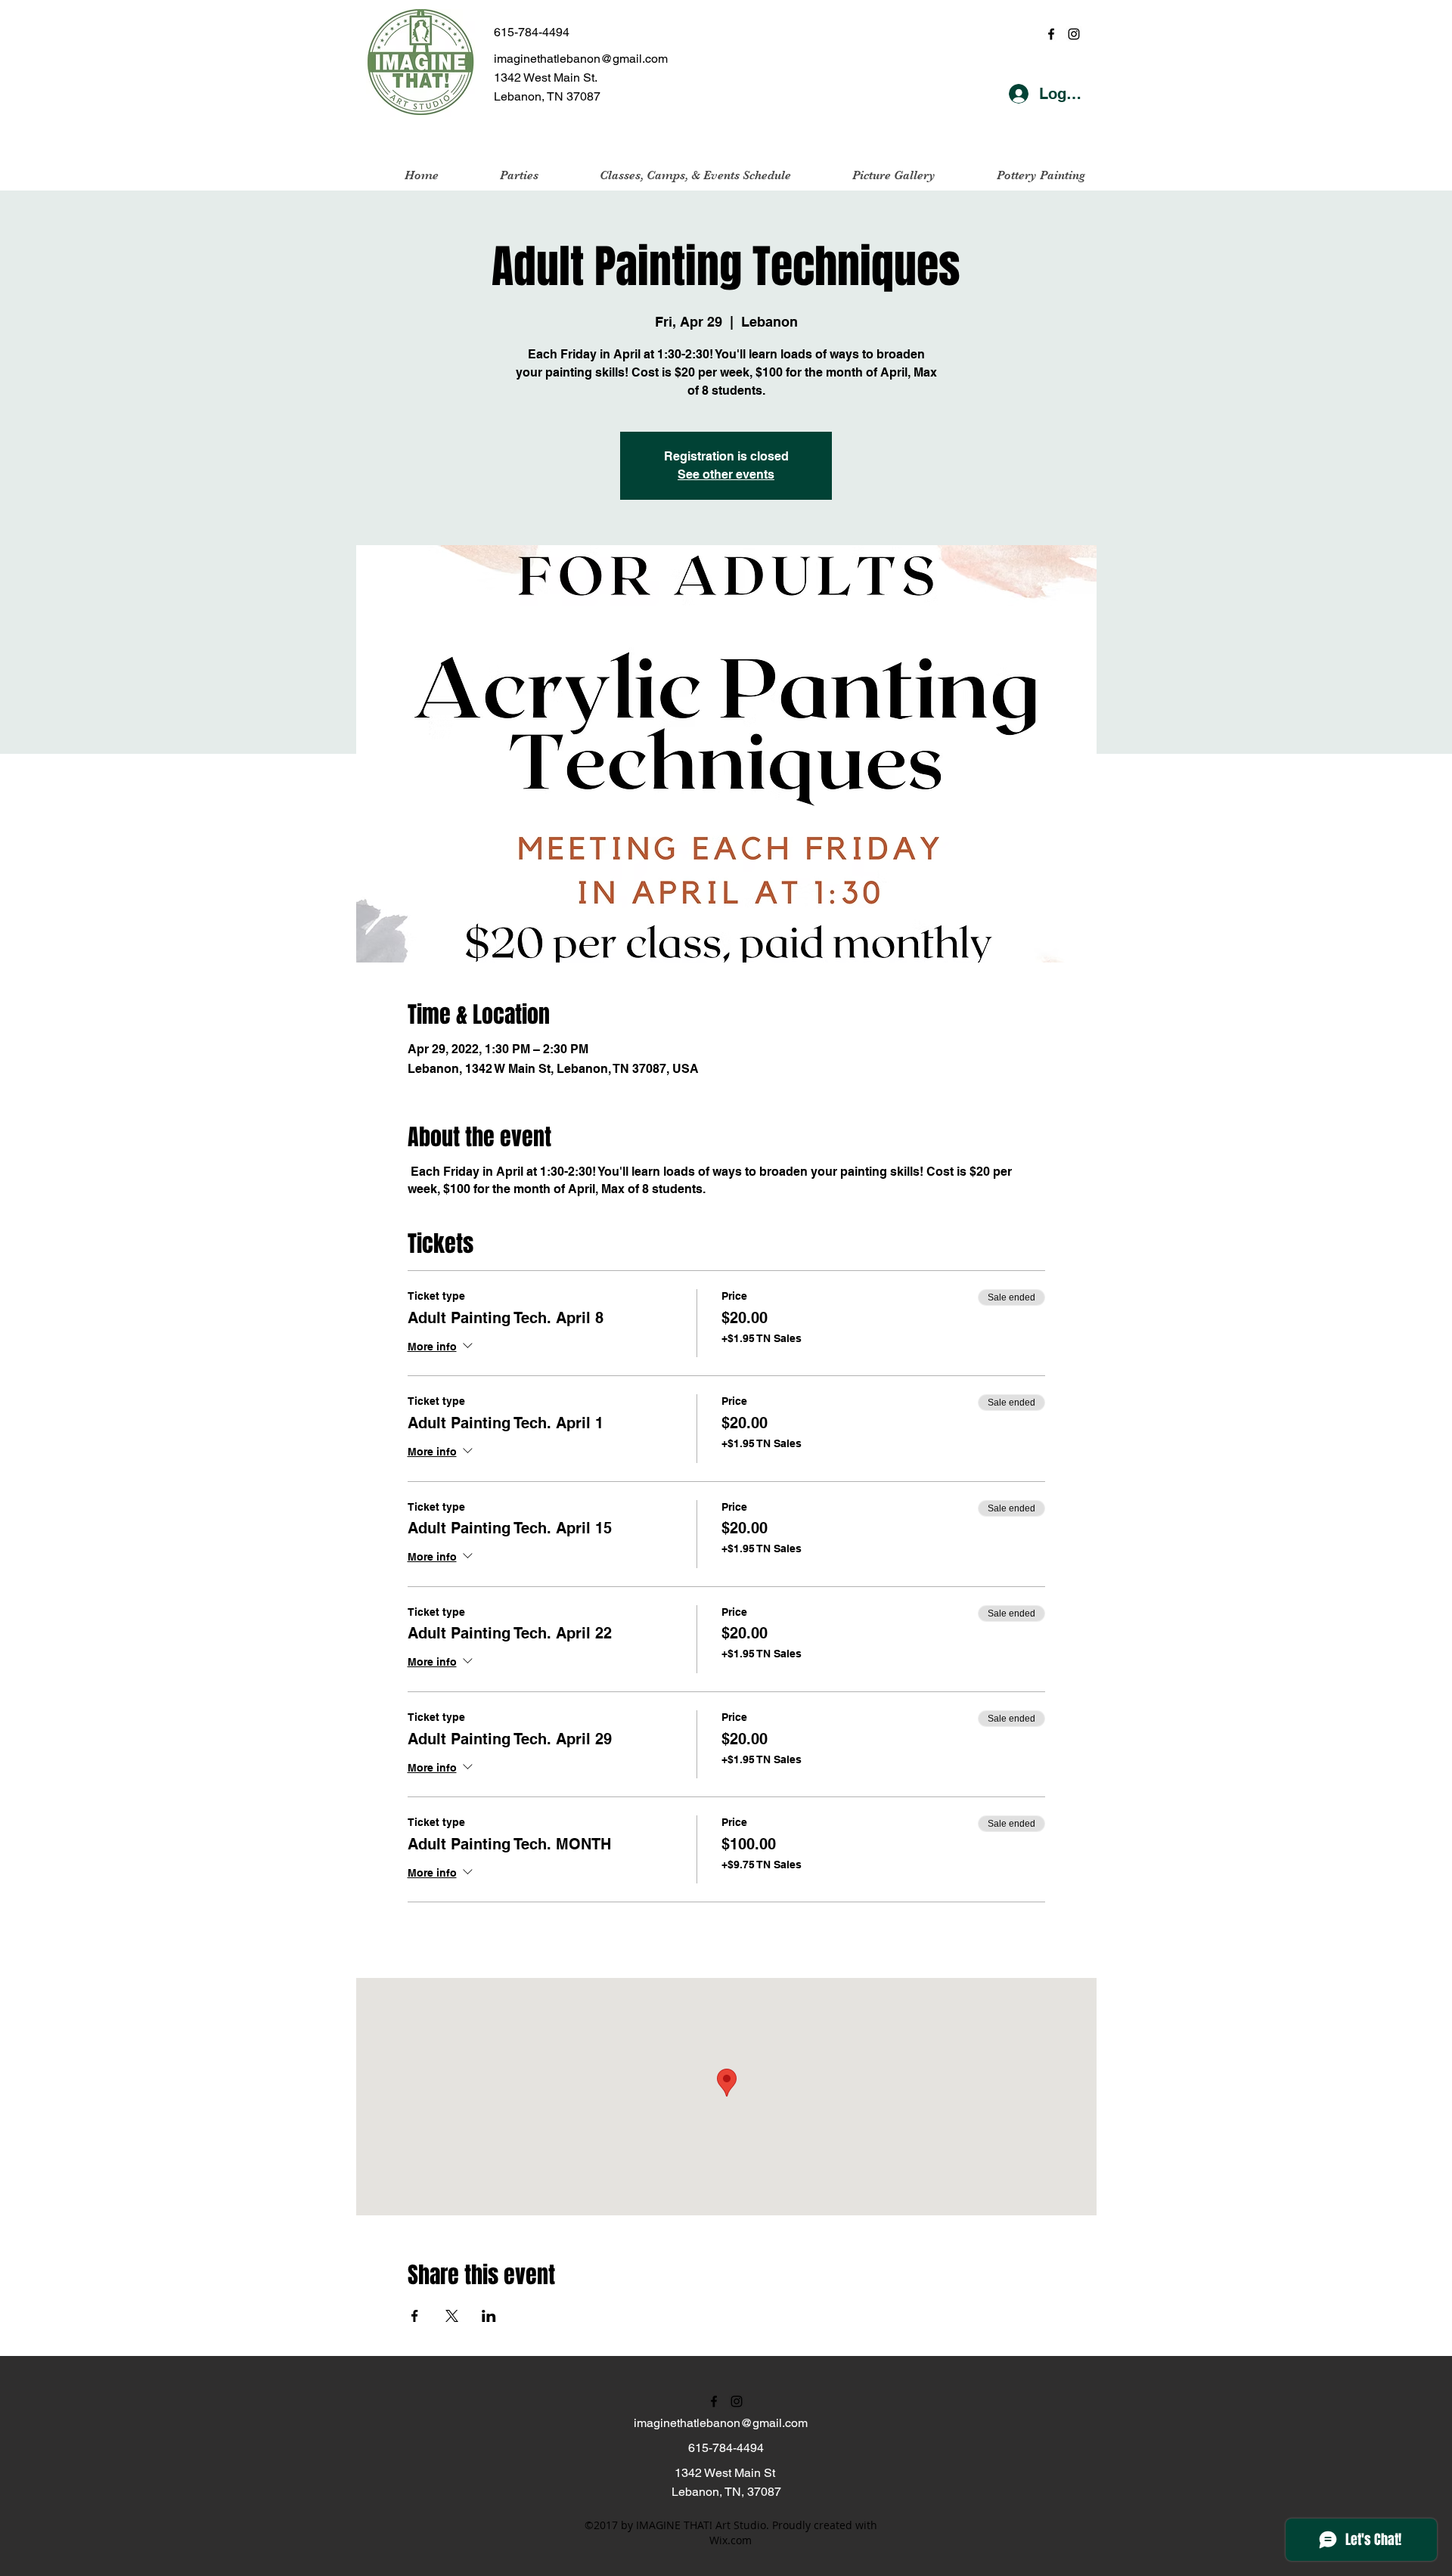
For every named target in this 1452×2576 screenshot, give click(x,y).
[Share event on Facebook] (415, 2316)
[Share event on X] (452, 2316)
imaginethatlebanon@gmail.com (581, 59)
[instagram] (1074, 34)
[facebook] (1051, 34)
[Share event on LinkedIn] (489, 2316)
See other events (726, 474)
